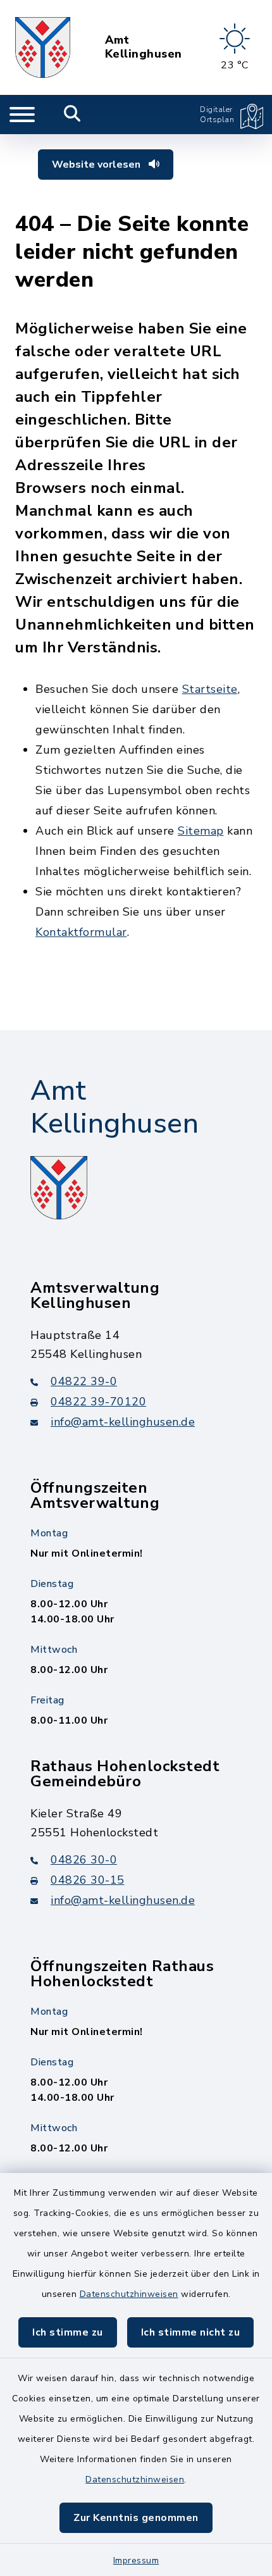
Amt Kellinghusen (144, 47)
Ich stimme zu (68, 2332)
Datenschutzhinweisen (129, 2294)
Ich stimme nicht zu (191, 2332)
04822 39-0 (84, 1381)
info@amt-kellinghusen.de (123, 1422)
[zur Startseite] (43, 47)
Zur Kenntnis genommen (136, 2518)
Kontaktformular (81, 932)
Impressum (136, 2560)
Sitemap (201, 831)
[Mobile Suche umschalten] (72, 115)
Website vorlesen (97, 165)
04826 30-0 (84, 1860)
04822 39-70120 (98, 1402)
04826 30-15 (88, 1880)
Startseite (210, 689)
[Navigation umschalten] (22, 115)
